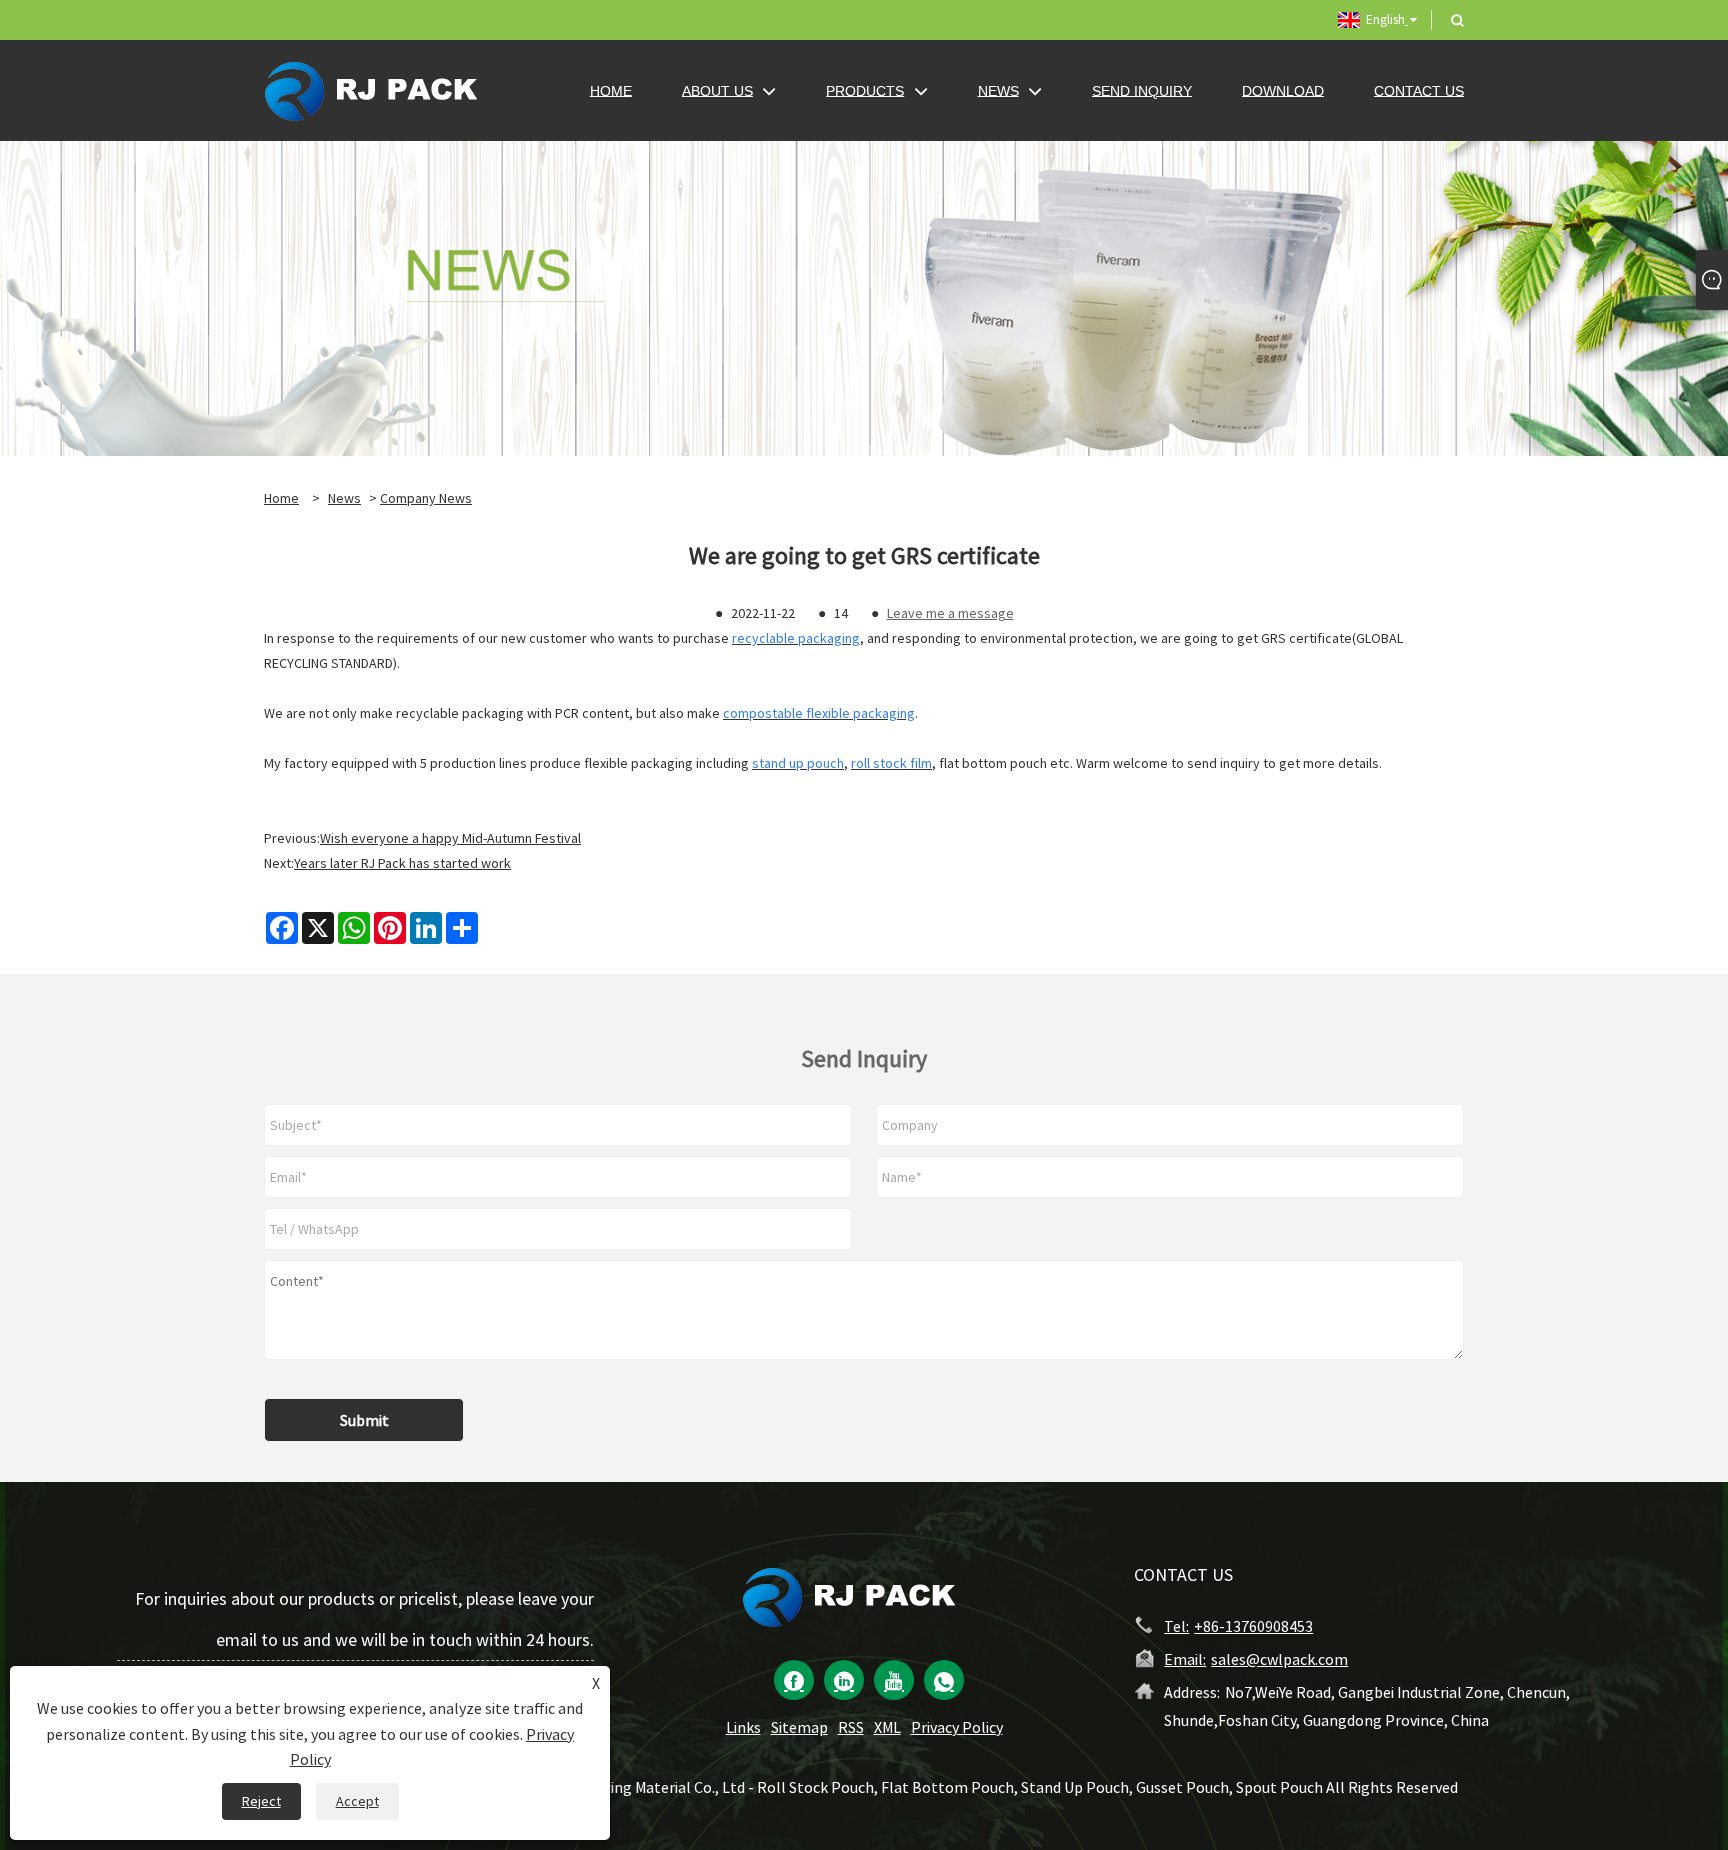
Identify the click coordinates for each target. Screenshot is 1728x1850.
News (344, 498)
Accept (357, 1801)
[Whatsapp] (944, 1680)
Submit (364, 1420)
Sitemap (799, 1727)
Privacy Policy (957, 1727)
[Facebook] (794, 1680)
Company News (426, 498)
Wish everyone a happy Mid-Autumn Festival (450, 838)
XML (887, 1727)
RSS (851, 1727)
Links (743, 1727)
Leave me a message (950, 613)
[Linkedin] (844, 1680)
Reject (261, 1801)
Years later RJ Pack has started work (402, 863)
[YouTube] (894, 1680)
